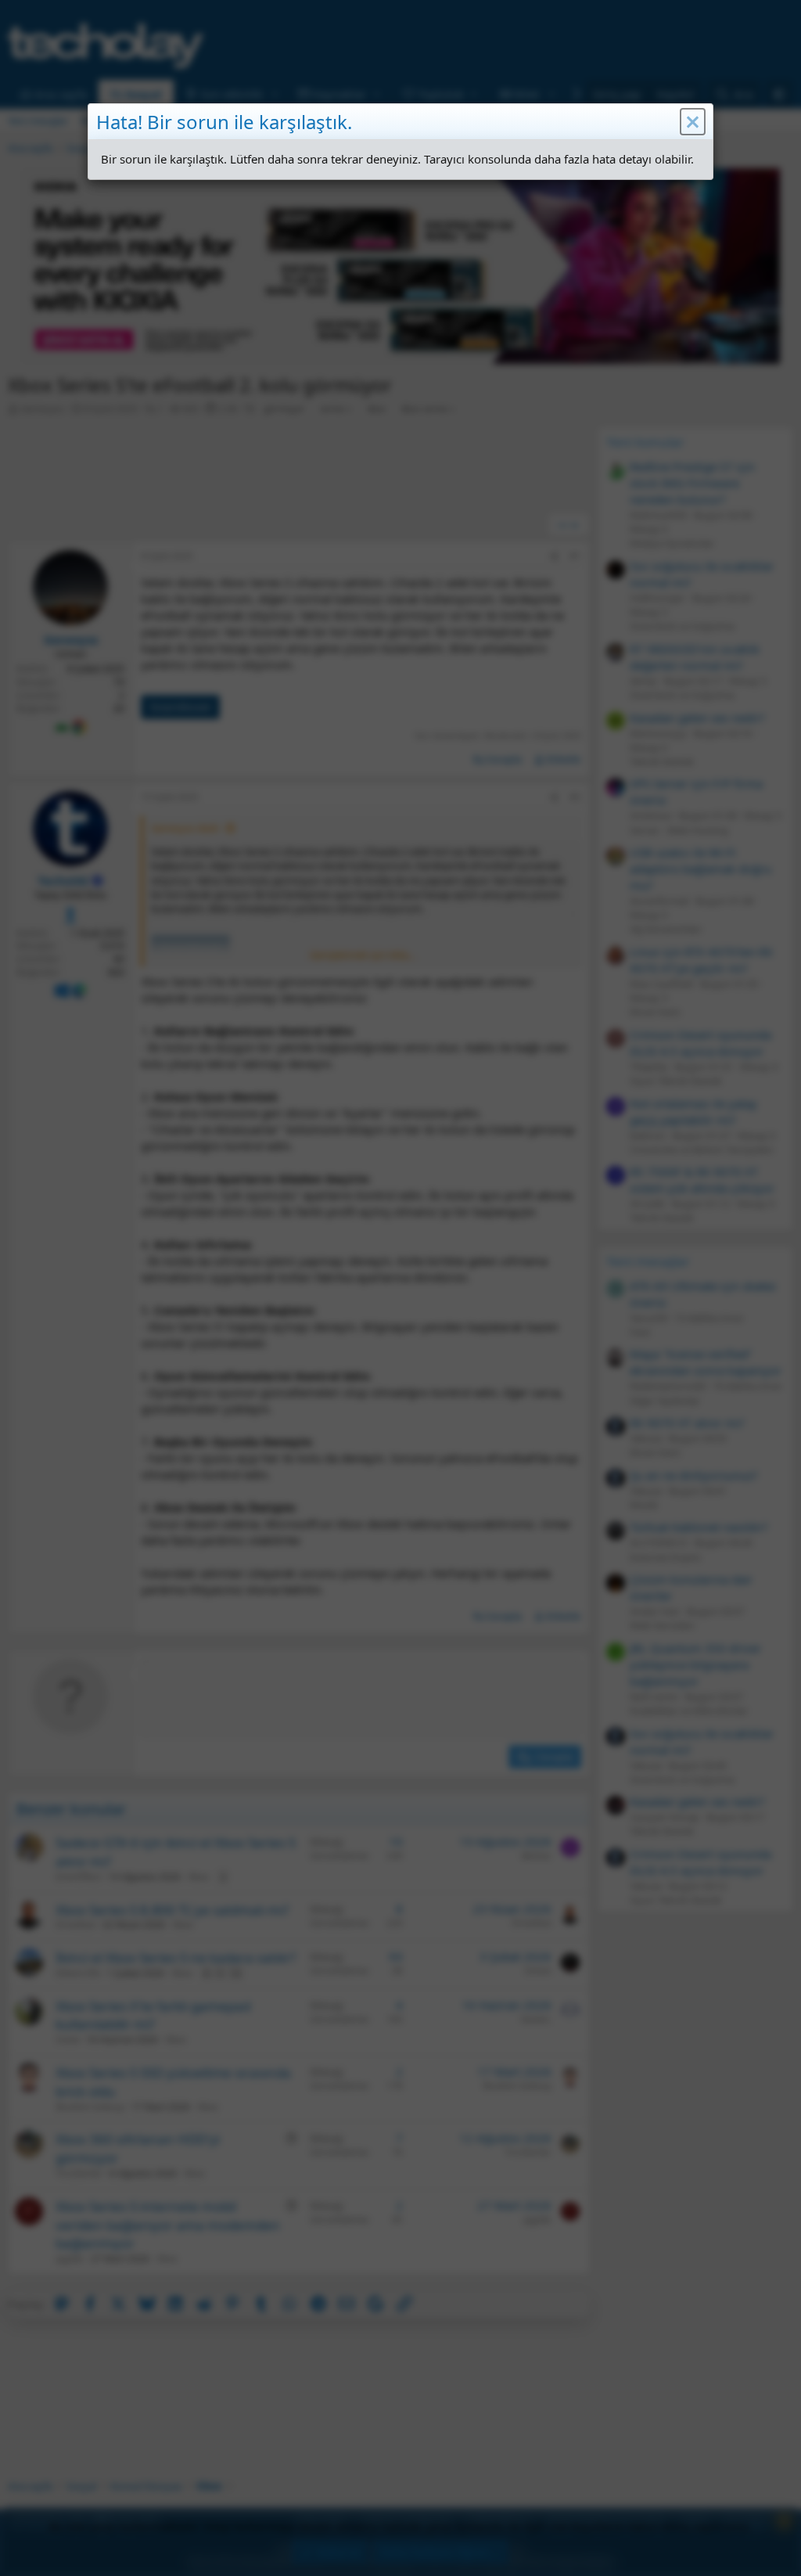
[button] (693, 122)
